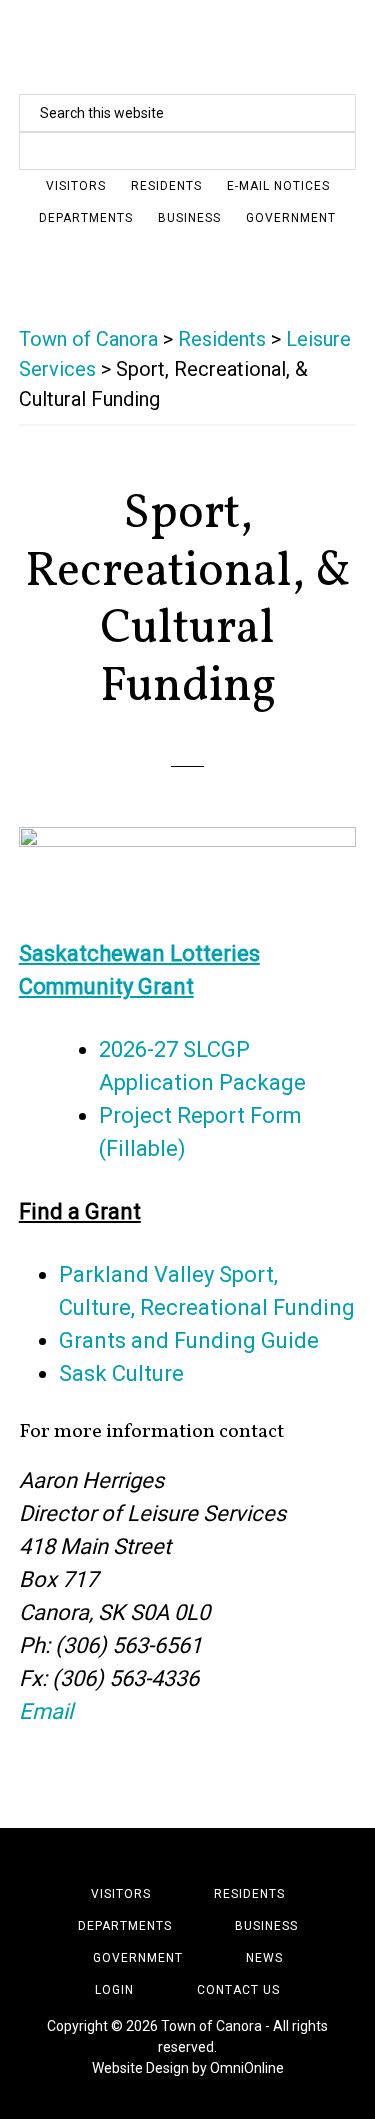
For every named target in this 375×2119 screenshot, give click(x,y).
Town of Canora (188, 45)
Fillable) (146, 1148)
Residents (222, 339)
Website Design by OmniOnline (188, 2068)
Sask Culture (121, 1373)
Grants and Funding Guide (191, 1340)
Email (46, 1711)
